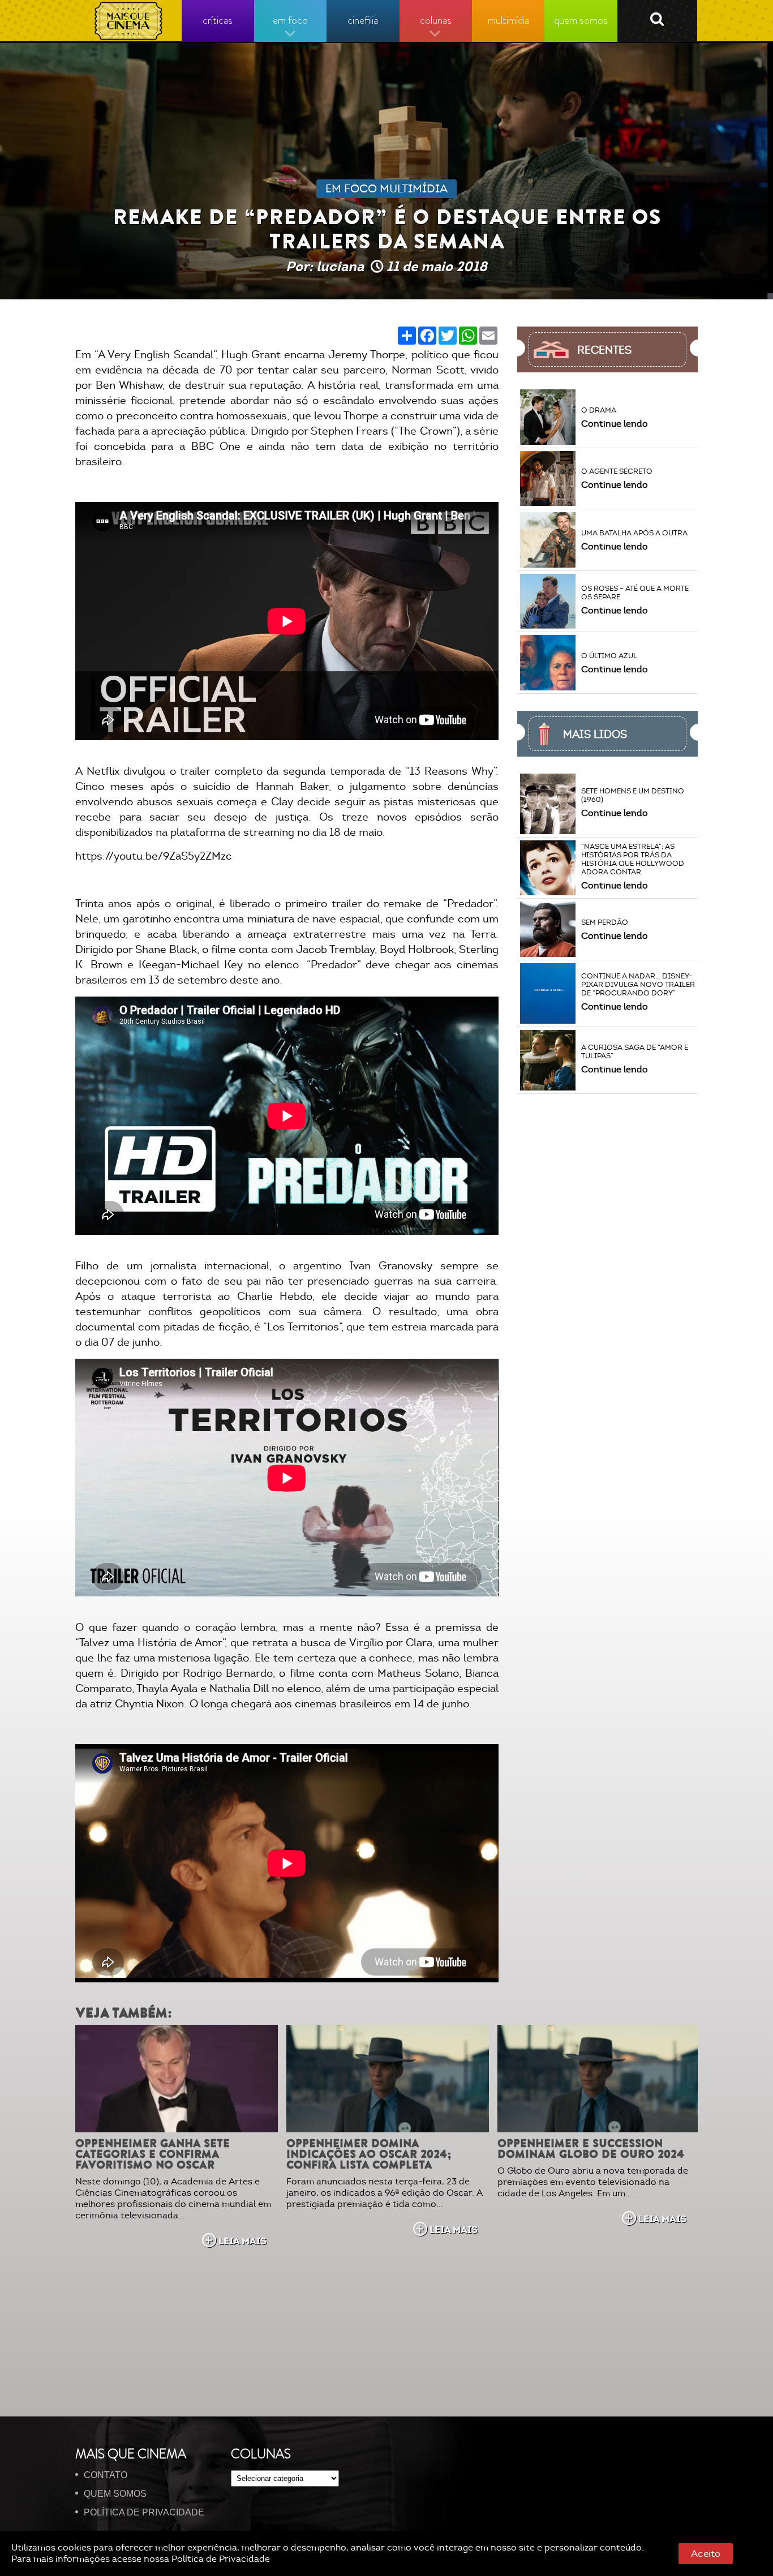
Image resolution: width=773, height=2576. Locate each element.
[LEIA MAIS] (177, 2079)
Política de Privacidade (221, 2559)
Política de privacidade (144, 2512)
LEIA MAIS (242, 2241)
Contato (106, 2475)
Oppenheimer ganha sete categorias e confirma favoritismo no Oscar (153, 2154)
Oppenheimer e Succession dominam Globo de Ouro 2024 (591, 2149)
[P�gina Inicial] (129, 21)
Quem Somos (115, 2494)
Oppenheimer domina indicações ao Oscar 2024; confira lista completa (369, 2154)
